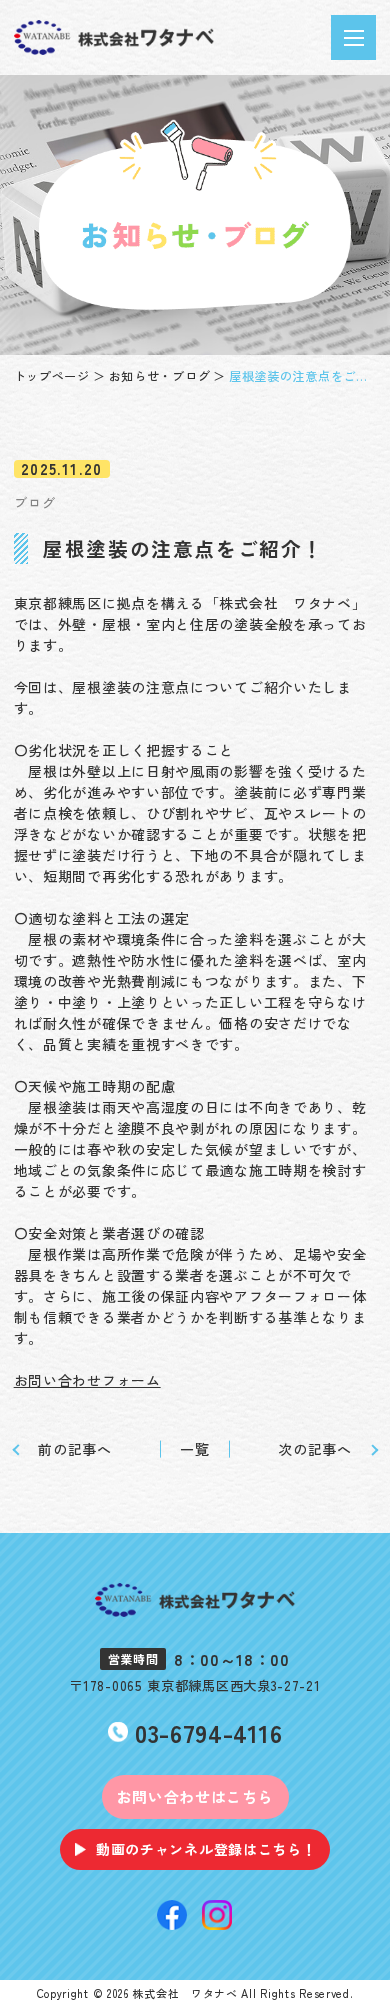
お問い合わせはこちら (195, 1796)
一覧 (194, 1449)
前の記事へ (75, 1449)
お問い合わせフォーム (87, 1380)
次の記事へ (315, 1449)
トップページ (52, 375)
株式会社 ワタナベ (184, 1993)
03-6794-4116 (208, 1732)
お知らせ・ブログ (160, 375)
